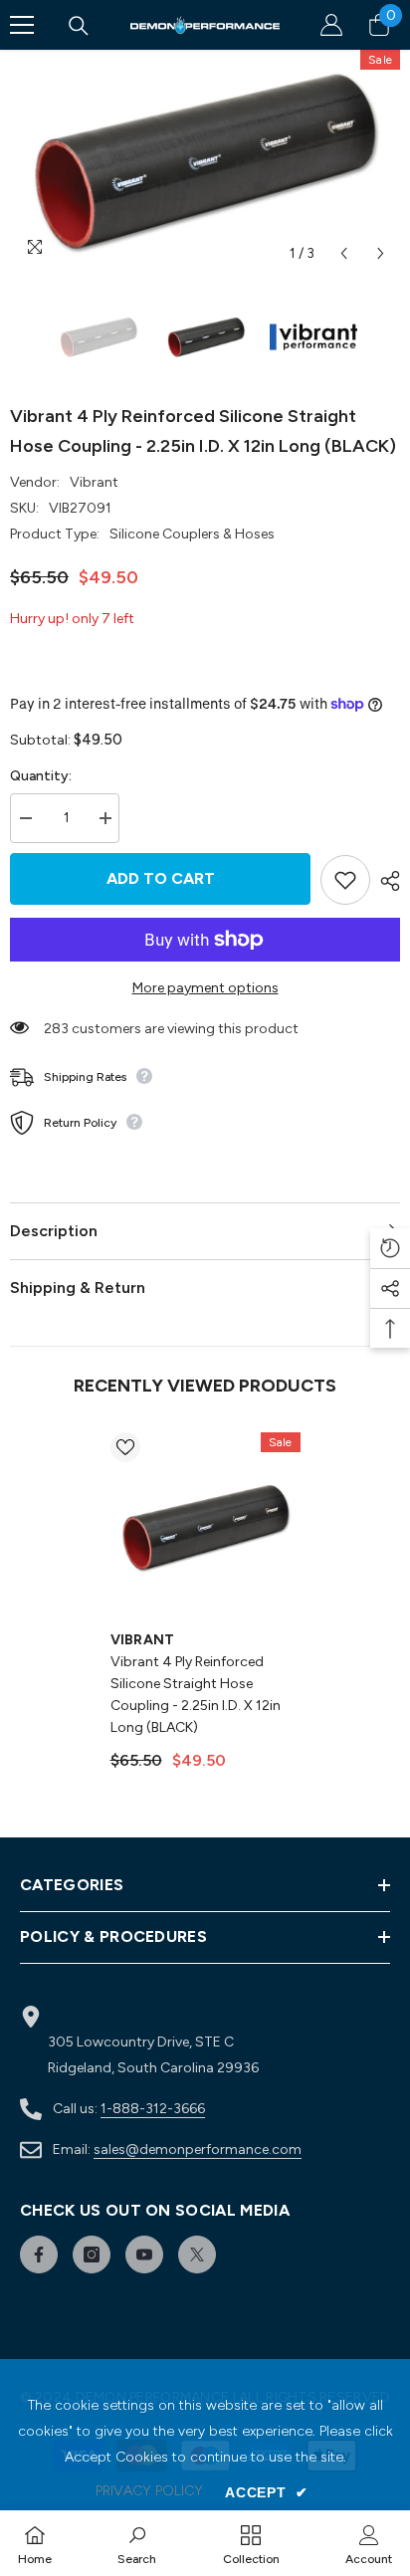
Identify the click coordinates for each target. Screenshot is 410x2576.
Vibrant (94, 482)
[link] (137, 2543)
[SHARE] (385, 881)
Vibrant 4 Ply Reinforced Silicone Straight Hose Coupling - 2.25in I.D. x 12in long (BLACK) (196, 1695)
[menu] (22, 25)
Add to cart (161, 878)
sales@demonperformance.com (198, 2149)
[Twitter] (197, 2254)
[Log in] (331, 25)
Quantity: (41, 776)
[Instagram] (92, 2254)
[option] (205, 161)
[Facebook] (39, 2254)
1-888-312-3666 (153, 2109)
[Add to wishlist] (345, 880)
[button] (344, 253)
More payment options (205, 988)
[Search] (79, 26)
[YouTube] (144, 2254)
